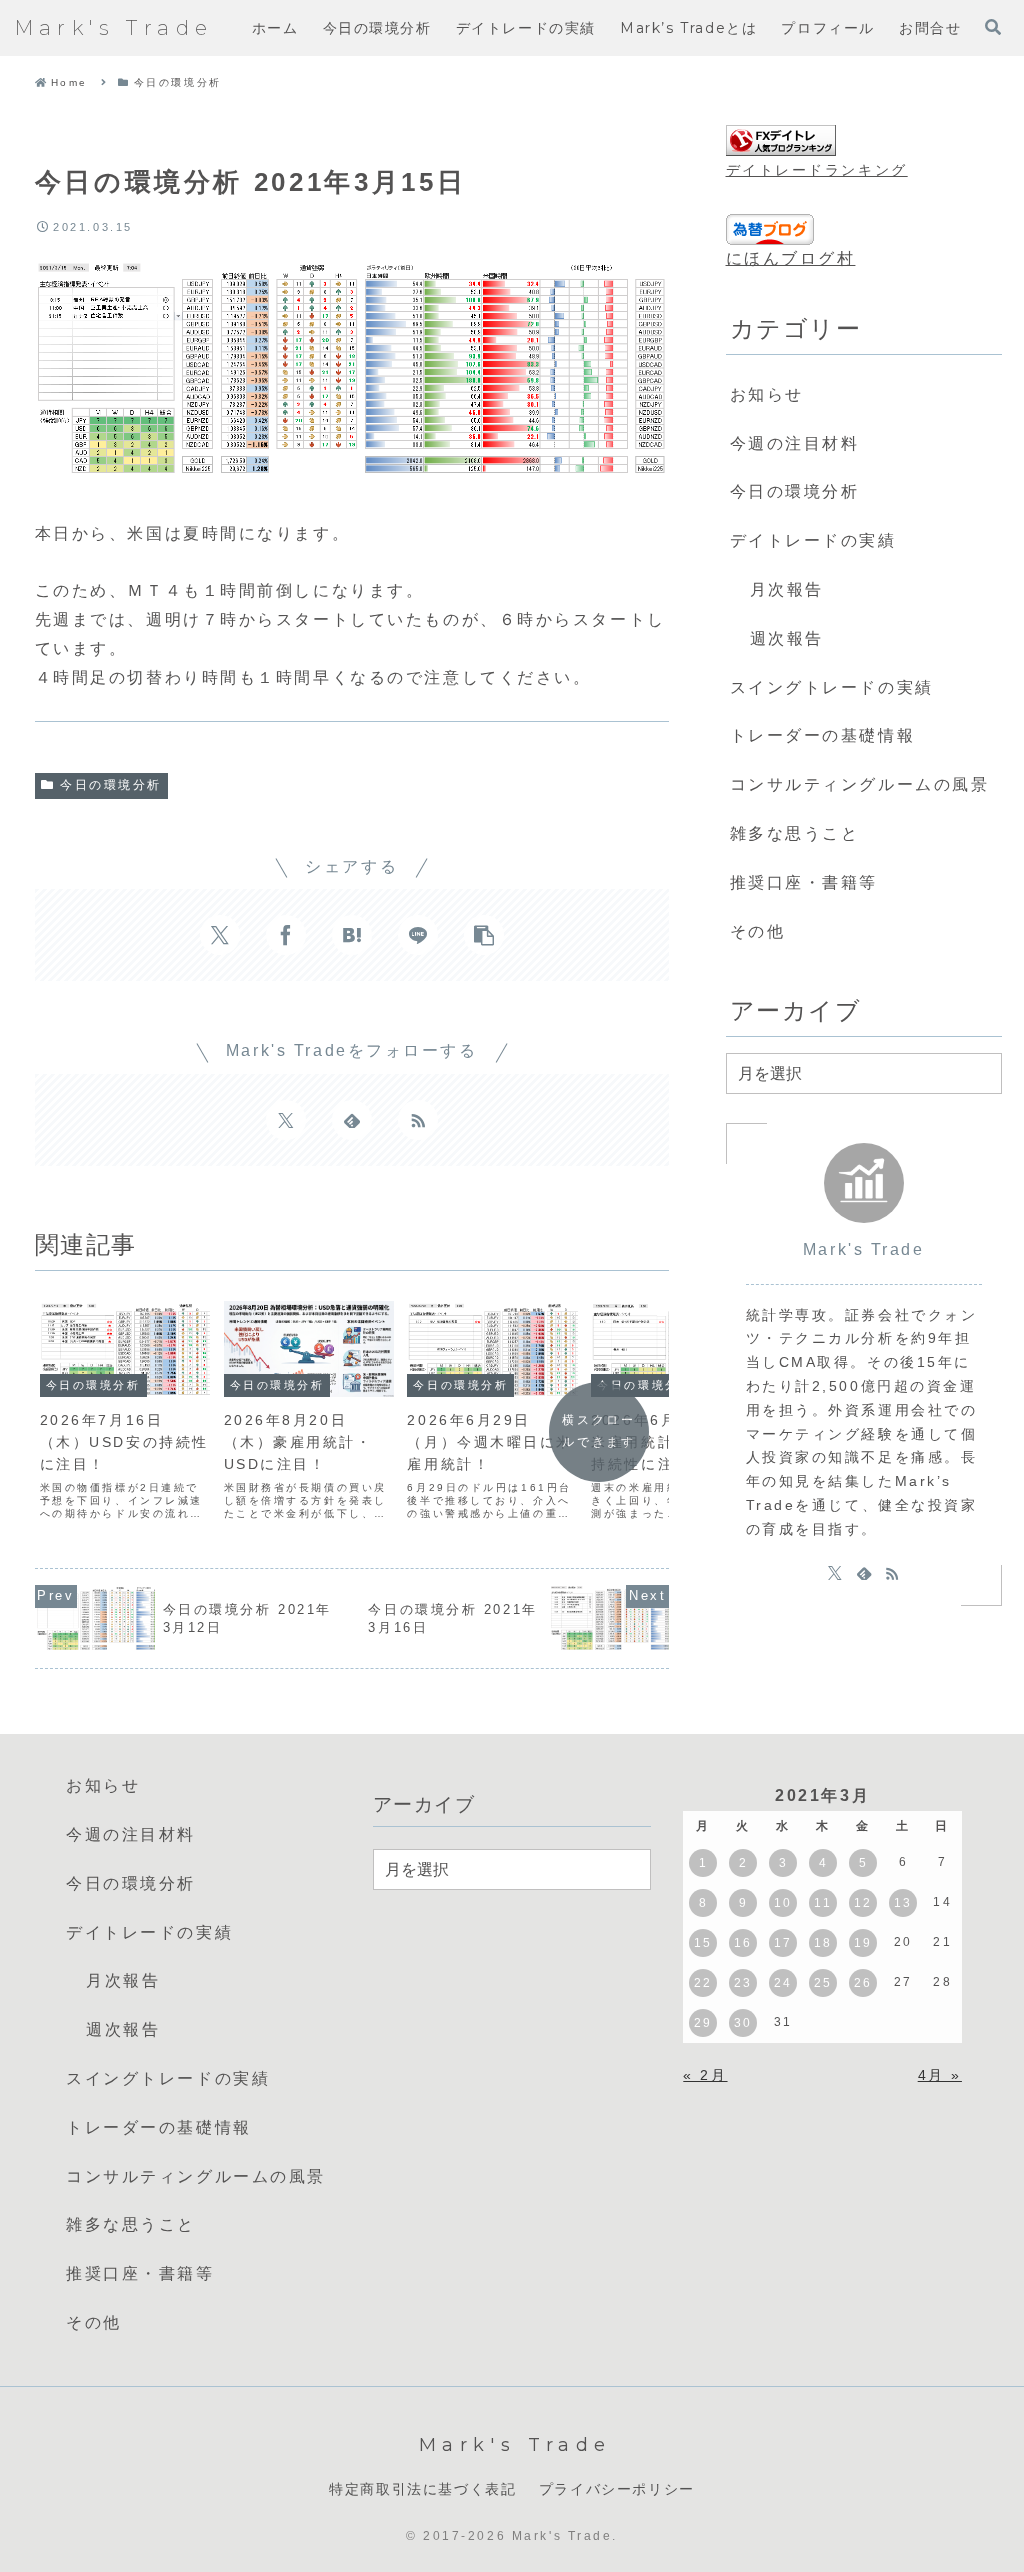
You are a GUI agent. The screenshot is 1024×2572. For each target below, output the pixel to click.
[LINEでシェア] (418, 935)
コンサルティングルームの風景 (860, 784)
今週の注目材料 (795, 443)
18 (823, 1943)
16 (743, 1943)
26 (863, 1983)
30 (743, 2023)
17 (783, 1943)
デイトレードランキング (817, 170)
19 (863, 1943)
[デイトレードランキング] (781, 141)
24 (783, 1983)
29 (703, 2023)
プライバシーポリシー (617, 2489)
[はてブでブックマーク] (352, 935)
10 (783, 1903)
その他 (758, 931)
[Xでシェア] (220, 935)
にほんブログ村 (791, 258)
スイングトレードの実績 (832, 687)
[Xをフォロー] (286, 1120)
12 (863, 1903)
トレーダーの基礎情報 (823, 735)
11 (823, 1903)
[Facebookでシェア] (286, 935)
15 (703, 1943)
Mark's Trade (864, 1249)
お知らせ (767, 394)
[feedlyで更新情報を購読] (352, 1120)
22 (703, 1983)
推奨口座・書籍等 (804, 882)
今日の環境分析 (111, 785)
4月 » (940, 2075)
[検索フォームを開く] (993, 27)
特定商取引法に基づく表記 (422, 2489)
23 (743, 1983)
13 (903, 1903)
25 (823, 1983)
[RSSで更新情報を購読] (418, 1120)
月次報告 (787, 589)
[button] (484, 935)
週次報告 (787, 638)
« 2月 (705, 2075)
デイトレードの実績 (813, 540)
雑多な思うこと (795, 833)
